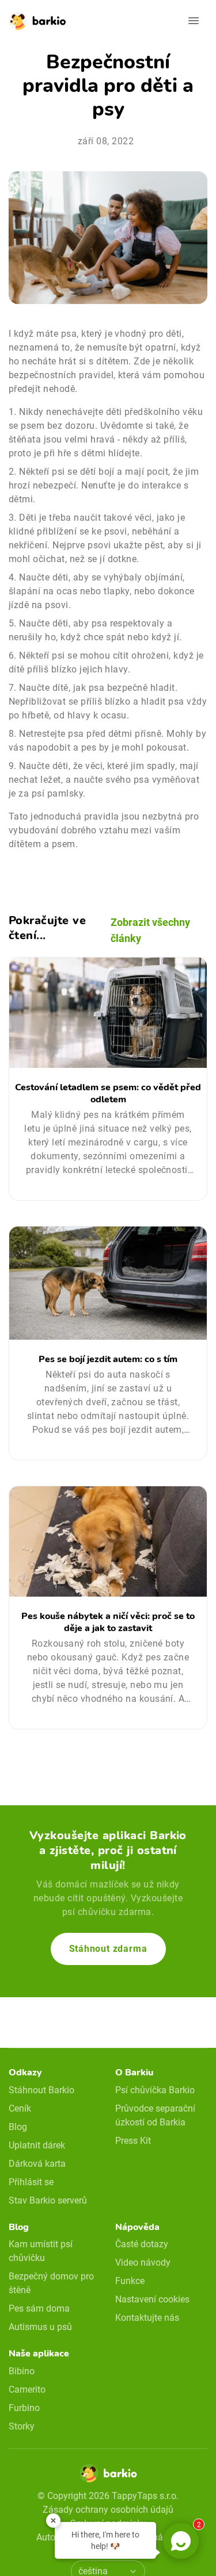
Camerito (27, 2389)
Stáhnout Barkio (41, 2090)
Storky (22, 2426)
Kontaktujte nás (147, 2318)
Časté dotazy (142, 2244)
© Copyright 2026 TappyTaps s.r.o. (108, 2496)
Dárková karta (37, 2164)
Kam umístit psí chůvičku (41, 2251)
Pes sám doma (39, 2308)
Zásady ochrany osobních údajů (108, 2510)
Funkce (130, 2281)
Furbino (24, 2408)
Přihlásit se (31, 2182)
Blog (18, 2127)
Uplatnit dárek (37, 2145)
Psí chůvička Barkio (155, 2090)
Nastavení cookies (152, 2299)
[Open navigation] (194, 21)
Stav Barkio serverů (48, 2200)
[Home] (108, 2477)
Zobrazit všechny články (150, 930)
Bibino (22, 2371)
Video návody (143, 2262)
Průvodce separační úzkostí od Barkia (155, 2115)
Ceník (20, 2108)
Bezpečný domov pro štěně (51, 2283)
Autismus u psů (40, 2327)
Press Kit (133, 2141)
